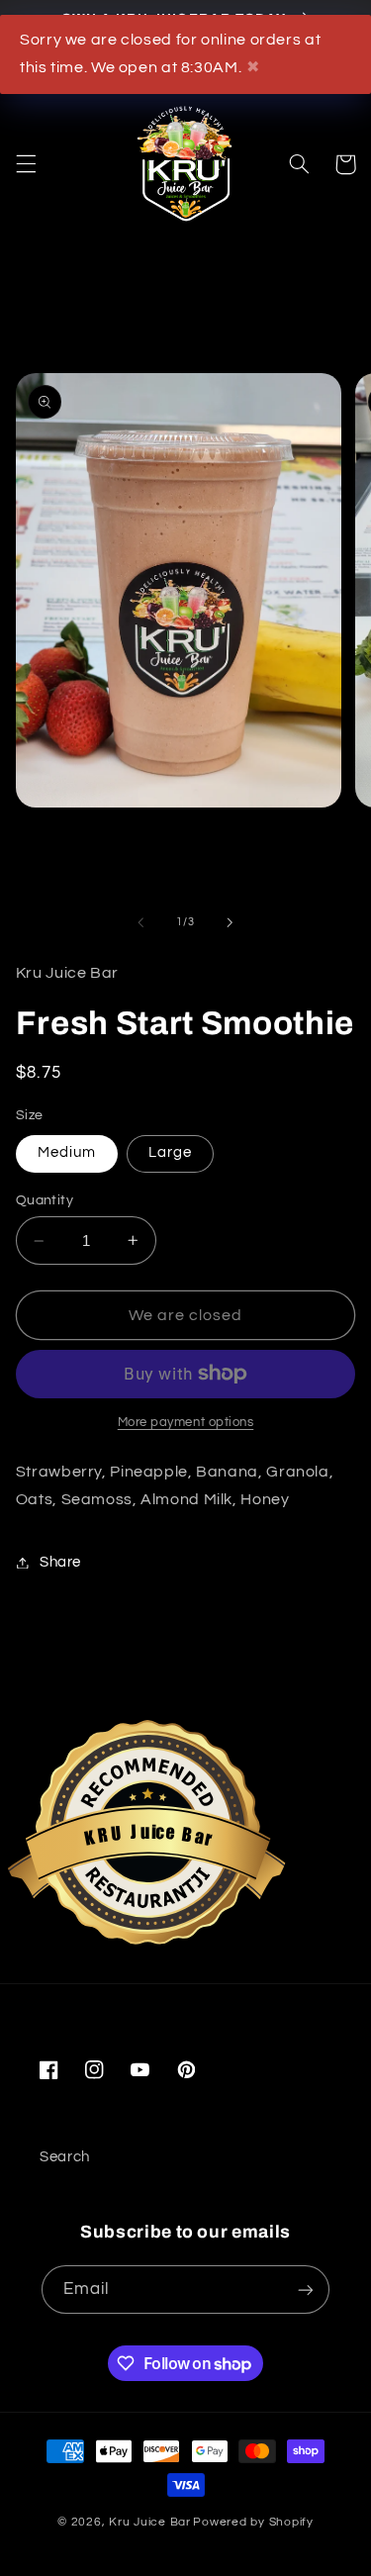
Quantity (45, 1200)
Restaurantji (147, 1870)
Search (65, 2157)
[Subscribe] (306, 2290)
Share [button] (60, 1562)
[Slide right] (231, 922)
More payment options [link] (186, 1423)
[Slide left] (140, 922)
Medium (67, 1152)
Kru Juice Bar (150, 2522)
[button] (26, 164)
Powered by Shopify (253, 2522)
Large (170, 1152)
